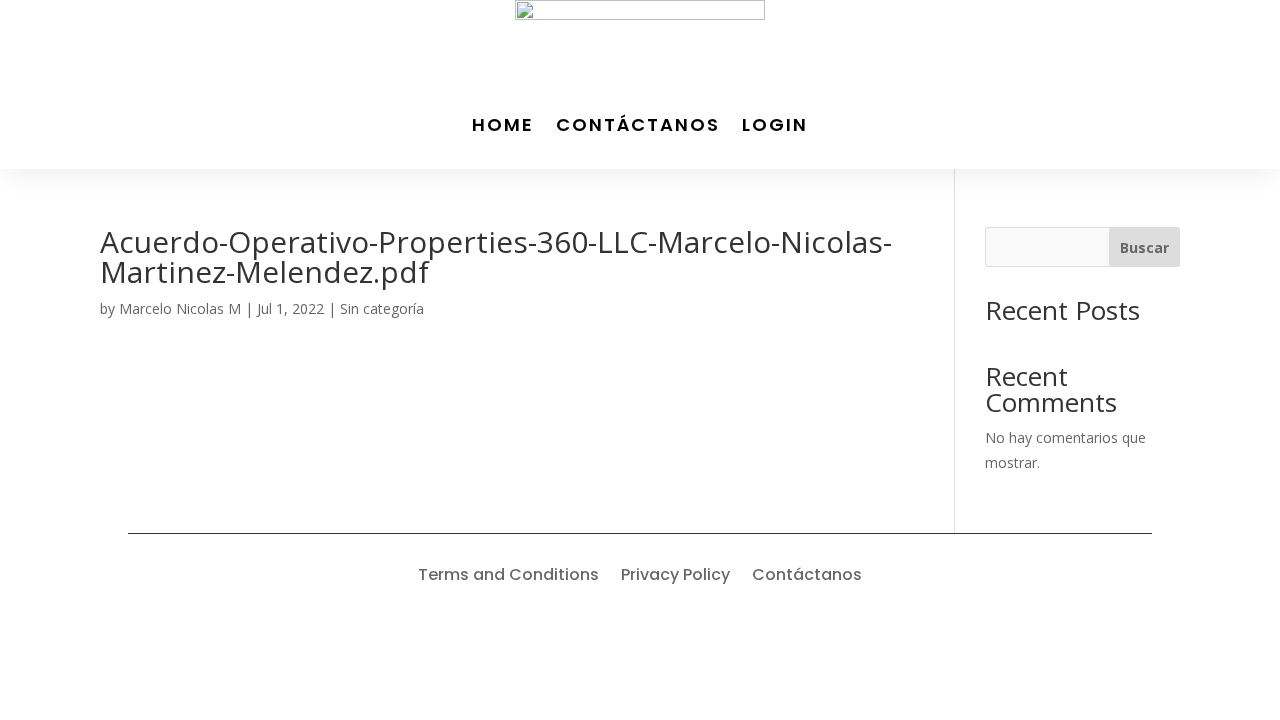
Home (503, 124)
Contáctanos (638, 124)
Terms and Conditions (508, 577)
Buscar (1144, 247)
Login (775, 124)
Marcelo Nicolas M (180, 308)
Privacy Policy (675, 577)
